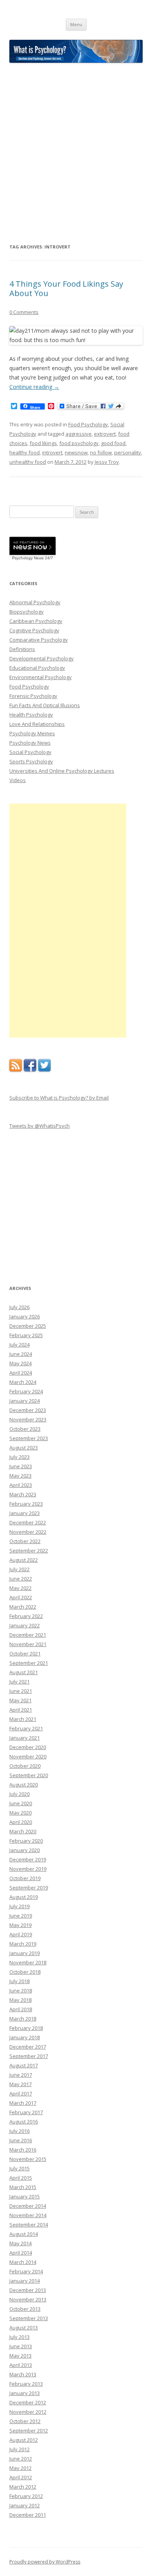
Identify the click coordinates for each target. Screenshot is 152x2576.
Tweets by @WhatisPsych (40, 1126)
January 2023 (25, 1513)
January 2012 (25, 2505)
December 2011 (28, 2515)
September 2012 (29, 2431)
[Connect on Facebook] (30, 1070)
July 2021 (19, 1682)
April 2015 (21, 2178)
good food (113, 443)
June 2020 (21, 1803)
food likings (43, 443)
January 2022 (25, 1625)
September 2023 (29, 1438)
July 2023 (19, 1457)
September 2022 (29, 1551)
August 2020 (24, 1785)
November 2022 (28, 1532)
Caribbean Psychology (36, 621)
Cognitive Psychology (34, 630)
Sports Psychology (31, 761)
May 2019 (20, 1925)
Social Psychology (30, 752)
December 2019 (28, 1859)
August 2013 (24, 2328)
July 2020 (19, 1794)
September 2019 (29, 1888)
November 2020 (28, 1756)
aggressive (79, 434)
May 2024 (20, 1363)
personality (128, 452)
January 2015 (25, 2196)
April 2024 (21, 1373)
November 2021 (28, 1644)
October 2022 (25, 1541)
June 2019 (21, 1916)
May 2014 (20, 2243)
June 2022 (21, 1579)
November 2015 (28, 2159)
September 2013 (29, 2318)
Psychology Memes (32, 733)
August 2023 (24, 1448)
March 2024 (23, 1382)
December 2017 (28, 2047)
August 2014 (24, 2234)
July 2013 (19, 2337)
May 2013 (20, 2356)
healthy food (25, 452)
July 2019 (19, 1906)
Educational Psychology (37, 668)
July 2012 (19, 2449)
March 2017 (23, 2103)
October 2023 (25, 1429)
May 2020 (20, 1813)
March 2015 (23, 2187)
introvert (52, 452)
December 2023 (28, 1410)
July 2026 (19, 1307)
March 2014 (23, 2262)
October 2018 (25, 1972)
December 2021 (28, 1635)
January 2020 (25, 1850)
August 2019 (24, 1897)
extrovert (105, 434)
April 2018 (21, 2009)
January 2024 (25, 1401)
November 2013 (28, 2299)
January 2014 (25, 2281)
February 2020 (26, 1841)
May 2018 (20, 2000)
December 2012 (28, 2402)
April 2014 (21, 2253)
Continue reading (34, 387)
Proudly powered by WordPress (45, 2562)
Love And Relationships (37, 724)
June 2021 (21, 1691)
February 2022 (26, 1616)
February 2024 (26, 1391)
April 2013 (21, 2365)
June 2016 (21, 2140)
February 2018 (26, 2028)
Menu (76, 24)
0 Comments (24, 312)
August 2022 (24, 1560)
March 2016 (23, 2150)
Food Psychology (88, 424)
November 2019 (28, 1869)
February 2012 (26, 2496)
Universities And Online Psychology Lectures (62, 771)
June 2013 (21, 2346)
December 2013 (28, 2290)
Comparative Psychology (39, 640)
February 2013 (26, 2384)
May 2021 (20, 1700)
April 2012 (21, 2477)
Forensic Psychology (33, 696)
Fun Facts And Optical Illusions (45, 705)
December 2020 (28, 1747)
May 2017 (20, 2084)
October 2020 (25, 1766)
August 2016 (24, 2122)
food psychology (79, 443)
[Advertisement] (76, 153)
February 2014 (26, 2271)
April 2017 (21, 2093)
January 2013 (25, 2393)
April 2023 (21, 1485)
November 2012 (28, 2412)
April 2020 (21, 1822)
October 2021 (25, 1653)
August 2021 (24, 1672)
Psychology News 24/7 (33, 558)
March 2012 (23, 2487)
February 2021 (26, 1728)
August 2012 (24, 2440)
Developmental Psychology (42, 658)
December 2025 (28, 1326)
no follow (101, 452)
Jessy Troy (107, 462)
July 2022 (19, 1569)
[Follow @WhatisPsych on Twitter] (44, 1070)
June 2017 (21, 2075)
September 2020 (29, 1775)
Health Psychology (31, 715)
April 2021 (21, 1710)
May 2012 (20, 2468)
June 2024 (21, 1354)
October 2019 (25, 1878)
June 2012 (21, 2459)
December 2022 (28, 1522)
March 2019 (23, 1944)
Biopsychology (27, 612)
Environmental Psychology (41, 677)
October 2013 (25, 2309)
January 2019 (25, 1953)
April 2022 (21, 1597)
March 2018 (23, 2019)
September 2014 (29, 2225)
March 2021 (23, 1719)
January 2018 (25, 2037)
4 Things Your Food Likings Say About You (66, 288)
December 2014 (28, 2206)
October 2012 (25, 2421)
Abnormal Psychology (35, 602)
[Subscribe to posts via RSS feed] (16, 1070)
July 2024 (19, 1345)
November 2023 (28, 1419)
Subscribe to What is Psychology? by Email (59, 1098)
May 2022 (20, 1588)
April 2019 (21, 1934)
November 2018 (28, 1962)
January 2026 (25, 1316)
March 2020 (23, 1831)
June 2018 (21, 1991)
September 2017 (29, 2056)
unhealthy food (28, 462)
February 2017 (26, 2112)
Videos (18, 780)
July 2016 (19, 2131)
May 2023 (20, 1476)
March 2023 (23, 1494)
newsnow (76, 452)
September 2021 (29, 1663)
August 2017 (24, 2065)
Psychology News (30, 743)
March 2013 (23, 2374)
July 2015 (19, 2168)
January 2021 (25, 1738)
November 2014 (28, 2215)
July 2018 (19, 1981)
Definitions (22, 649)
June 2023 (21, 1466)
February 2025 (26, 1335)
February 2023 (26, 1504)
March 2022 (23, 1607)
